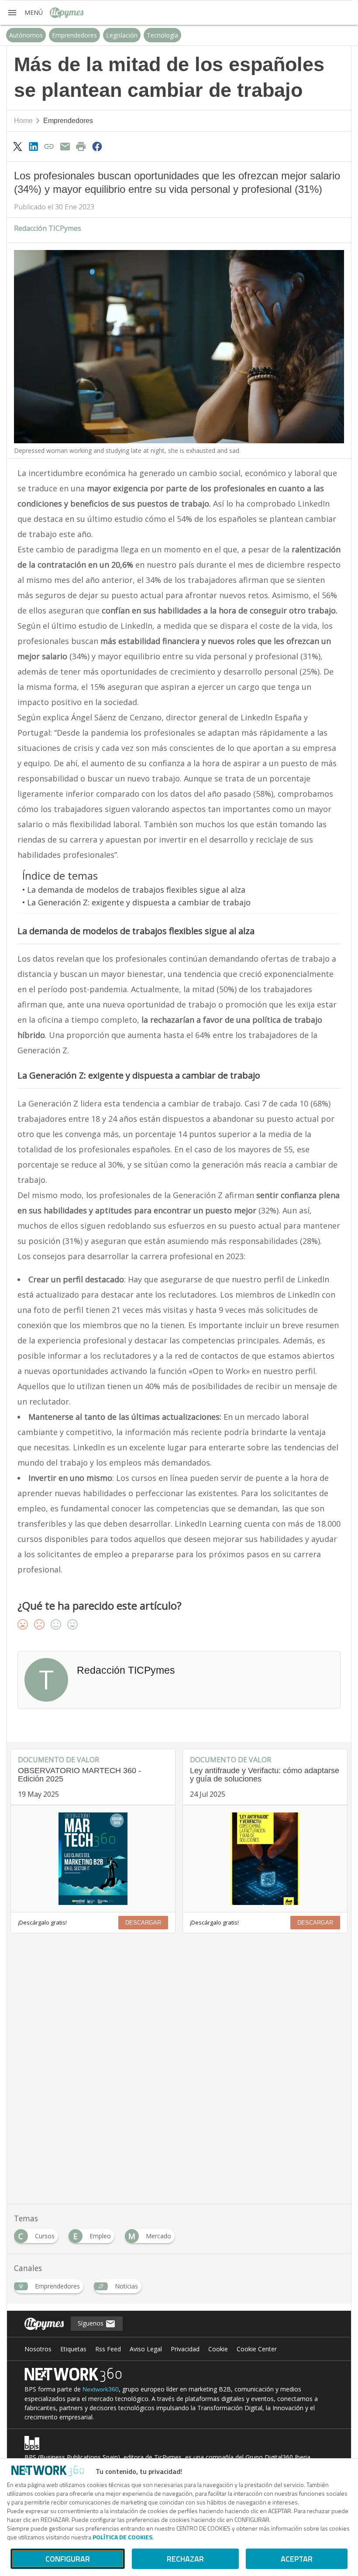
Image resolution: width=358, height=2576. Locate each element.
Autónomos (26, 35)
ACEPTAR (297, 2559)
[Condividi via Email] (65, 146)
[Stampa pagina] (81, 146)
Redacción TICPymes (48, 228)
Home (23, 121)
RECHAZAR (185, 2559)
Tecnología (162, 35)
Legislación (122, 35)
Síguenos (91, 2323)
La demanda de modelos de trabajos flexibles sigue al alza (136, 890)
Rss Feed (108, 2349)
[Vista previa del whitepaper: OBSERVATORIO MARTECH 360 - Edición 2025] (93, 1859)
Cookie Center (257, 2349)
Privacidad (185, 2349)
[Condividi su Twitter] (17, 146)
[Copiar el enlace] (49, 146)
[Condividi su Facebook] (97, 146)
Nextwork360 (101, 2389)
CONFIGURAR (68, 2559)
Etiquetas (73, 2349)
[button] (25, 13)
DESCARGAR (143, 1923)
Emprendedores (74, 35)
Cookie (218, 2349)
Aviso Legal (146, 2349)
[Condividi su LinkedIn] (33, 146)
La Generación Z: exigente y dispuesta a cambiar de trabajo (139, 902)
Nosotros (38, 2349)
